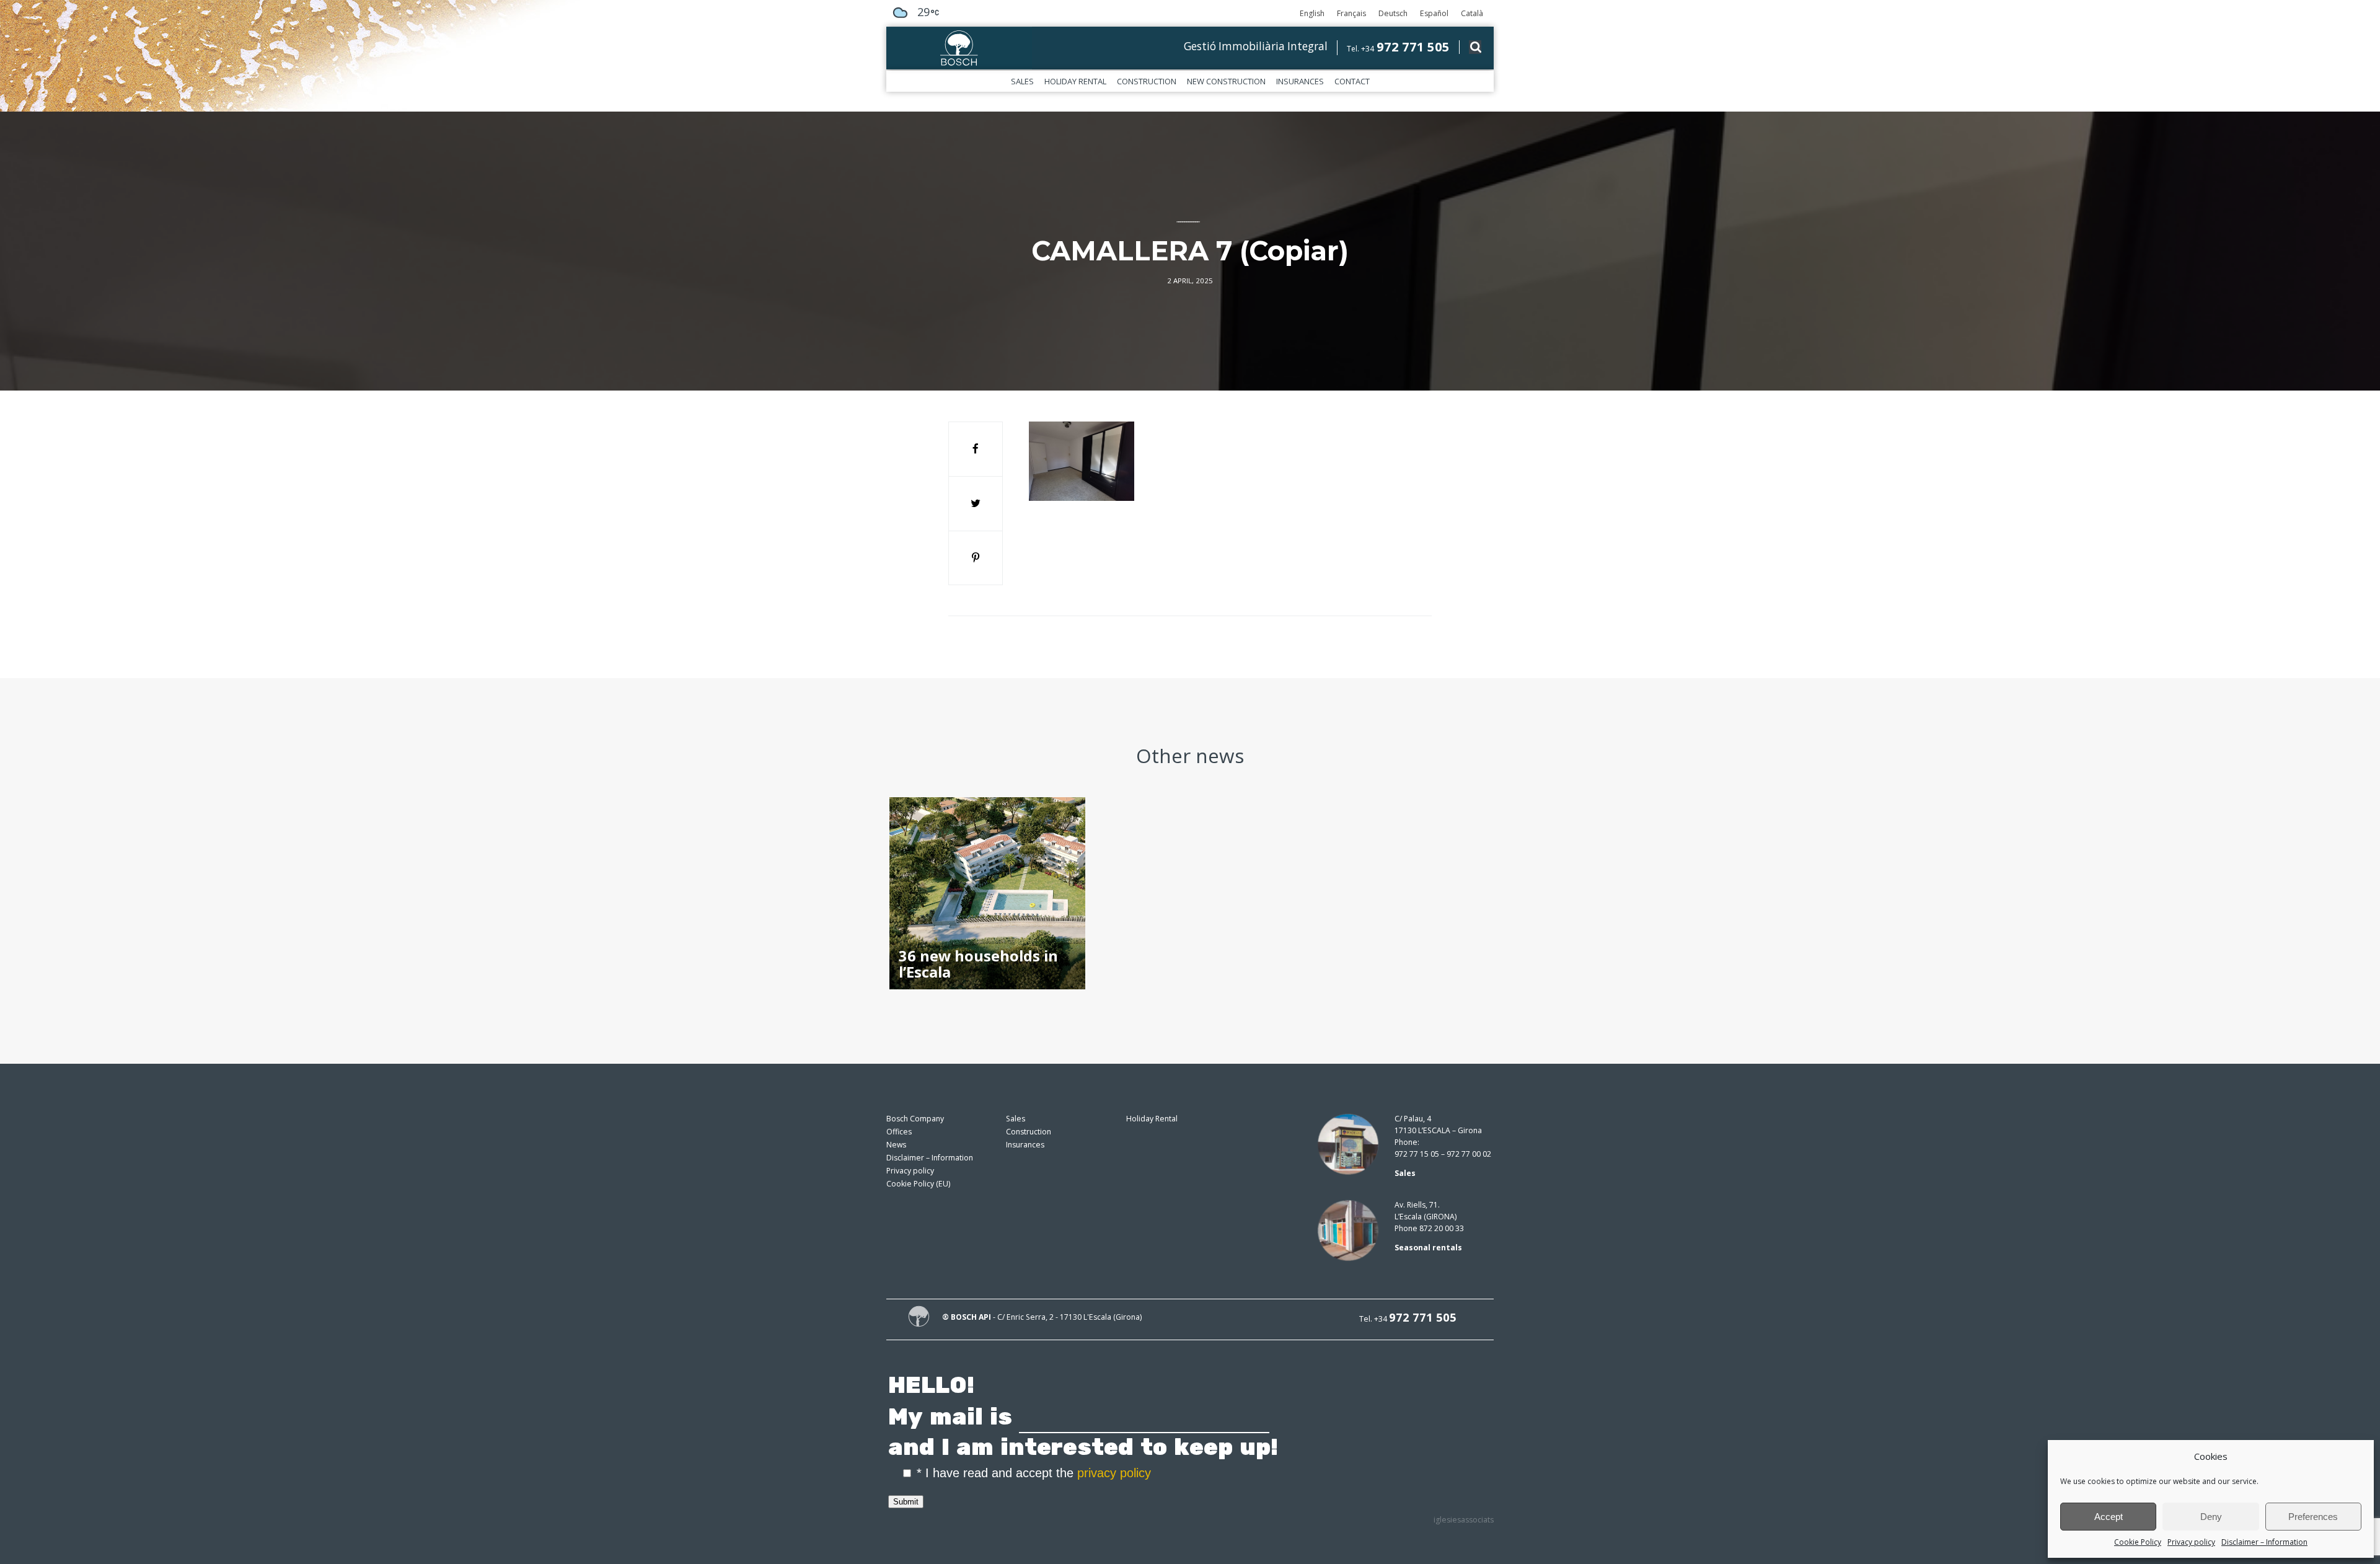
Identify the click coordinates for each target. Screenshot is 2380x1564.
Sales (1022, 81)
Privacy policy (2191, 1542)
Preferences (2313, 1517)
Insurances (1300, 81)
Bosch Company (915, 1119)
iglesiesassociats (1464, 1520)
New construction (1226, 81)
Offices (899, 1132)
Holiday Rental (1075, 81)
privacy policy (1114, 1473)
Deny (2211, 1517)
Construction (1147, 81)
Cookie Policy (2138, 1542)
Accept (2109, 1517)
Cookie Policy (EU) (918, 1184)
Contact (1352, 81)
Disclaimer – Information (2264, 1542)
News (896, 1145)
